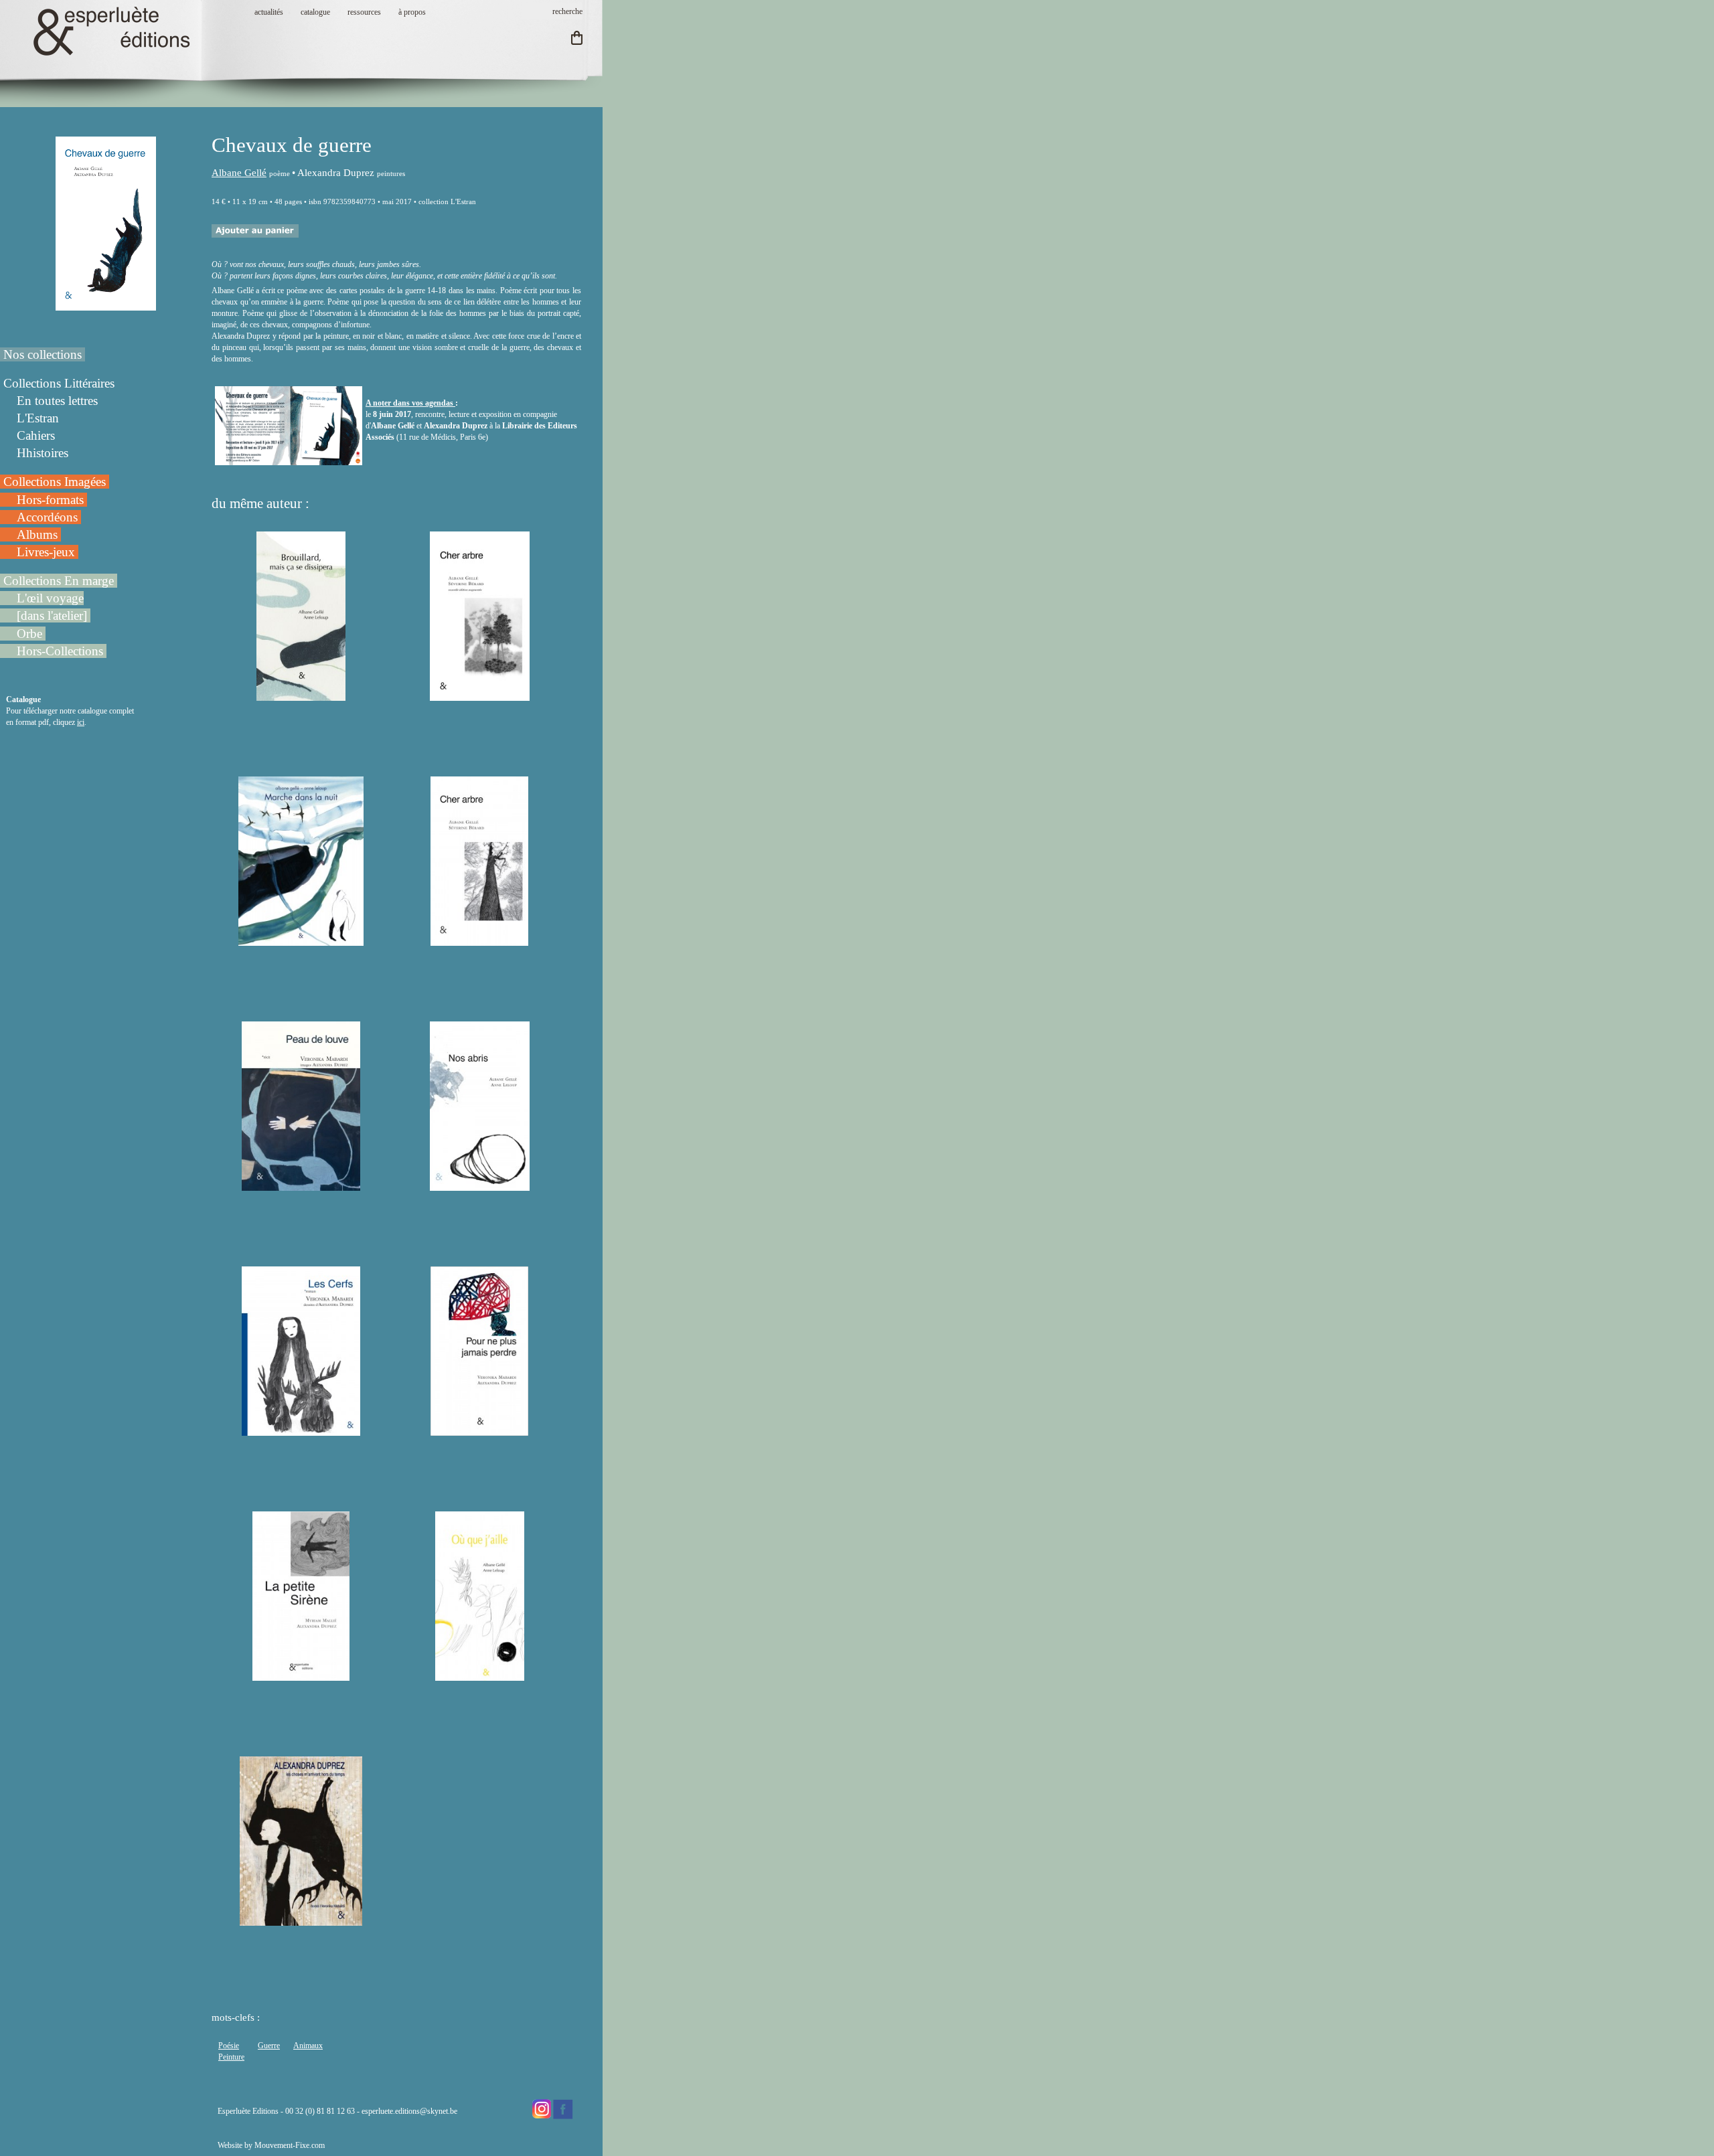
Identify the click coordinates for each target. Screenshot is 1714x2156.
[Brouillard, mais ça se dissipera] (301, 695)
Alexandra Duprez (336, 173)
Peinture (231, 2057)
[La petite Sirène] (301, 1675)
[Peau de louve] (301, 1185)
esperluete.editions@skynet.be (409, 2111)
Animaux (308, 2046)
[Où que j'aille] (479, 1675)
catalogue (315, 12)
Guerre (269, 2046)
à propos (412, 12)
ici (81, 722)
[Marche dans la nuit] (301, 940)
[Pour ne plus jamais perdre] (479, 1430)
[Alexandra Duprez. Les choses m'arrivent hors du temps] (301, 1920)
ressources (364, 12)
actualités (269, 12)
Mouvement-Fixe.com (290, 2145)
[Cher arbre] (479, 940)
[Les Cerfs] (301, 1430)
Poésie (229, 2046)
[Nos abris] (480, 1185)
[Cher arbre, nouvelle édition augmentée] (480, 695)
